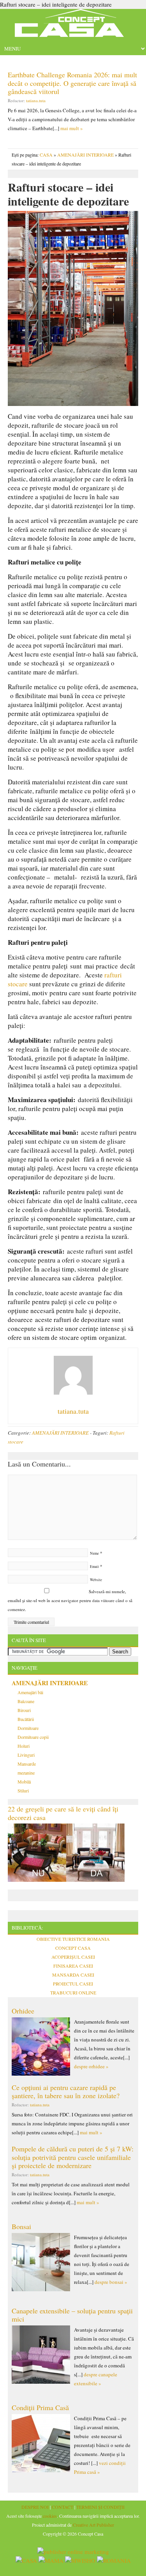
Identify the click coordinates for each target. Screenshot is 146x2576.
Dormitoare (28, 1728)
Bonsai (21, 2226)
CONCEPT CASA (73, 1948)
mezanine (26, 1773)
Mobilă (24, 1782)
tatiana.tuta (36, 100)
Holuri (24, 1746)
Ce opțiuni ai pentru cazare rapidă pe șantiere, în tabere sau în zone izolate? (66, 2092)
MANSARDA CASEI (73, 1975)
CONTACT (62, 2507)
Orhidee (23, 2011)
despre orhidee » (91, 2066)
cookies (50, 2516)
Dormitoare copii (33, 1737)
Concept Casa (73, 25)
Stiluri (23, 1790)
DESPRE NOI (35, 2507)
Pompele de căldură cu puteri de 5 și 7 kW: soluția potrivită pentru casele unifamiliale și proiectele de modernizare (73, 2157)
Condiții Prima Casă (40, 2407)
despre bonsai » (111, 2282)
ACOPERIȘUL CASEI (73, 1957)
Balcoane (26, 1701)
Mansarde (27, 1764)
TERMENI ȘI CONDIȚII (100, 2507)
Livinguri (26, 1755)
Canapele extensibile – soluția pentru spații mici (72, 2315)
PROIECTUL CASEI (73, 1984)
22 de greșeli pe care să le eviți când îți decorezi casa (63, 1813)
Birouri (24, 1710)
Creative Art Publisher (93, 2525)
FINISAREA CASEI (73, 1966)
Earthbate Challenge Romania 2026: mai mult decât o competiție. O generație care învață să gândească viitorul (72, 83)
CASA (46, 155)
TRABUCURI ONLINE (73, 1993)
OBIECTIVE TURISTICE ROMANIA (73, 1939)
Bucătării (26, 1719)
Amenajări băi (30, 1692)
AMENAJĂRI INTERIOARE (85, 155)
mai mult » (72, 128)
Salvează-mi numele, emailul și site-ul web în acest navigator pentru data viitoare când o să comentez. (70, 1600)
